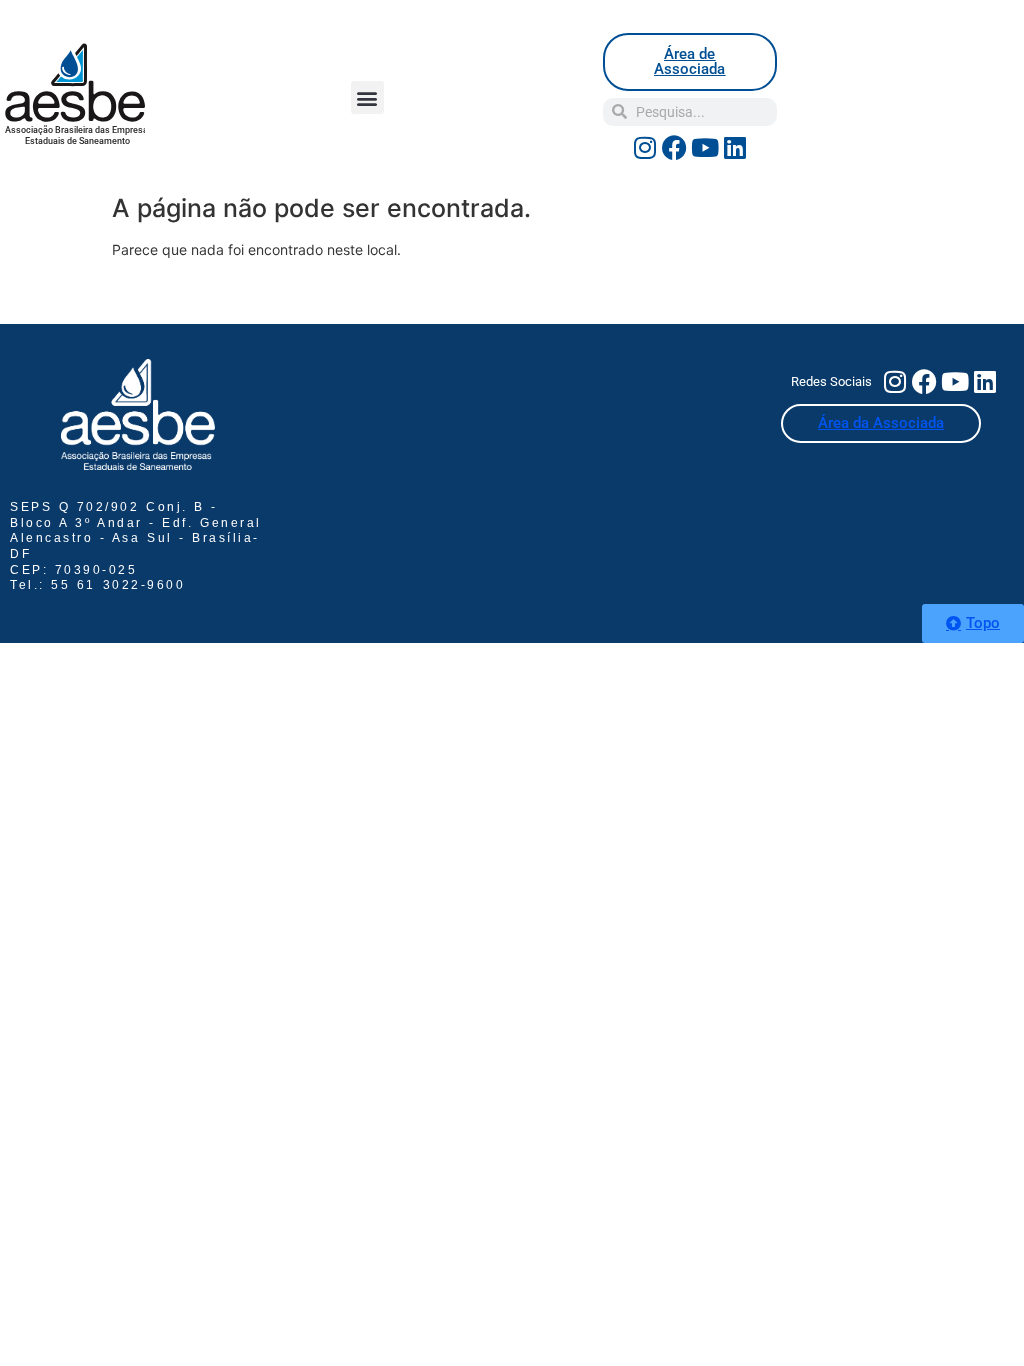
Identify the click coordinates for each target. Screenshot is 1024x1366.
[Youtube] (705, 148)
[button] (367, 97)
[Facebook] (675, 148)
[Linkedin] (735, 148)
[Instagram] (645, 148)
